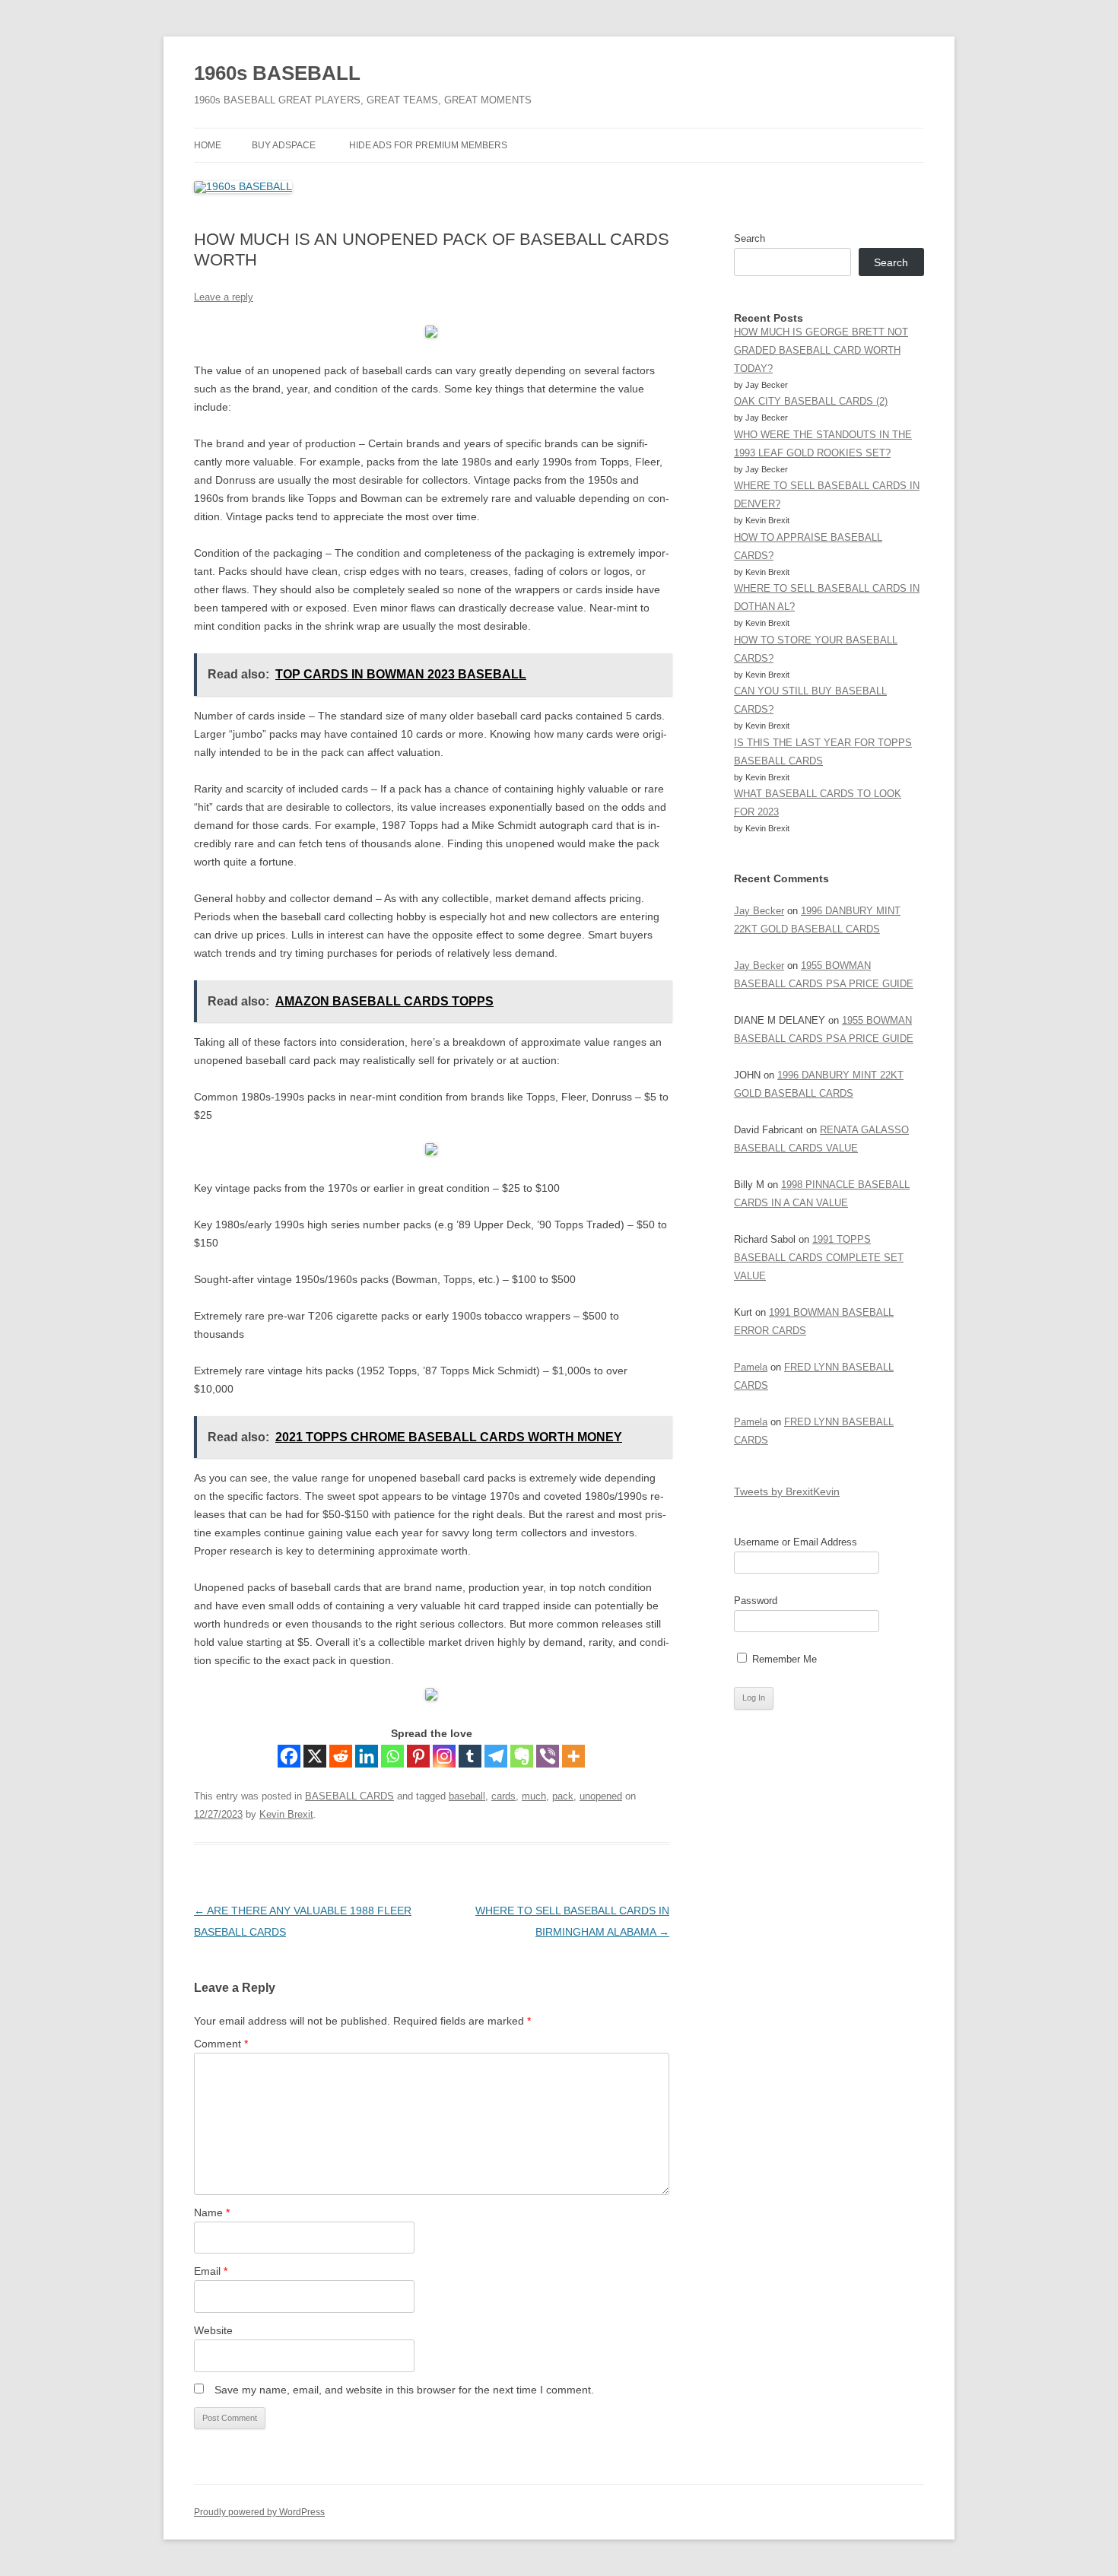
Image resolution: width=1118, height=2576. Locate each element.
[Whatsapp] (392, 1756)
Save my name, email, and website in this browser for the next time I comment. (404, 2390)
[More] (573, 1756)
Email (211, 2271)
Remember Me (783, 1659)
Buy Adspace (284, 145)
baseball (467, 1796)
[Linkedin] (367, 1756)
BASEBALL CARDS (349, 1796)
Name (212, 2212)
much (534, 1796)
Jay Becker (759, 911)
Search (750, 238)
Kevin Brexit (286, 1814)
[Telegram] (496, 1756)
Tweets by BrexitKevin (787, 1491)
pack (563, 1796)
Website (213, 2330)
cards (503, 1796)
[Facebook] (289, 1756)
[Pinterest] (418, 1756)
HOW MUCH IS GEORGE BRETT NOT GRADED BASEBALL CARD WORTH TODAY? (821, 350)
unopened (601, 1796)
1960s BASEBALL (277, 73)
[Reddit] (341, 1756)
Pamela (751, 1367)
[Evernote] (522, 1756)
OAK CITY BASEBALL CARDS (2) (811, 401)
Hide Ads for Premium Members (428, 145)
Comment (221, 2044)
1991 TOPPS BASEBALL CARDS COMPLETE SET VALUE (819, 1258)
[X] (315, 1756)
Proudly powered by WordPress (259, 2512)
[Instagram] (444, 1756)
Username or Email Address (796, 1542)
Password (756, 1601)
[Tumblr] (470, 1756)
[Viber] (548, 1756)
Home (208, 145)
